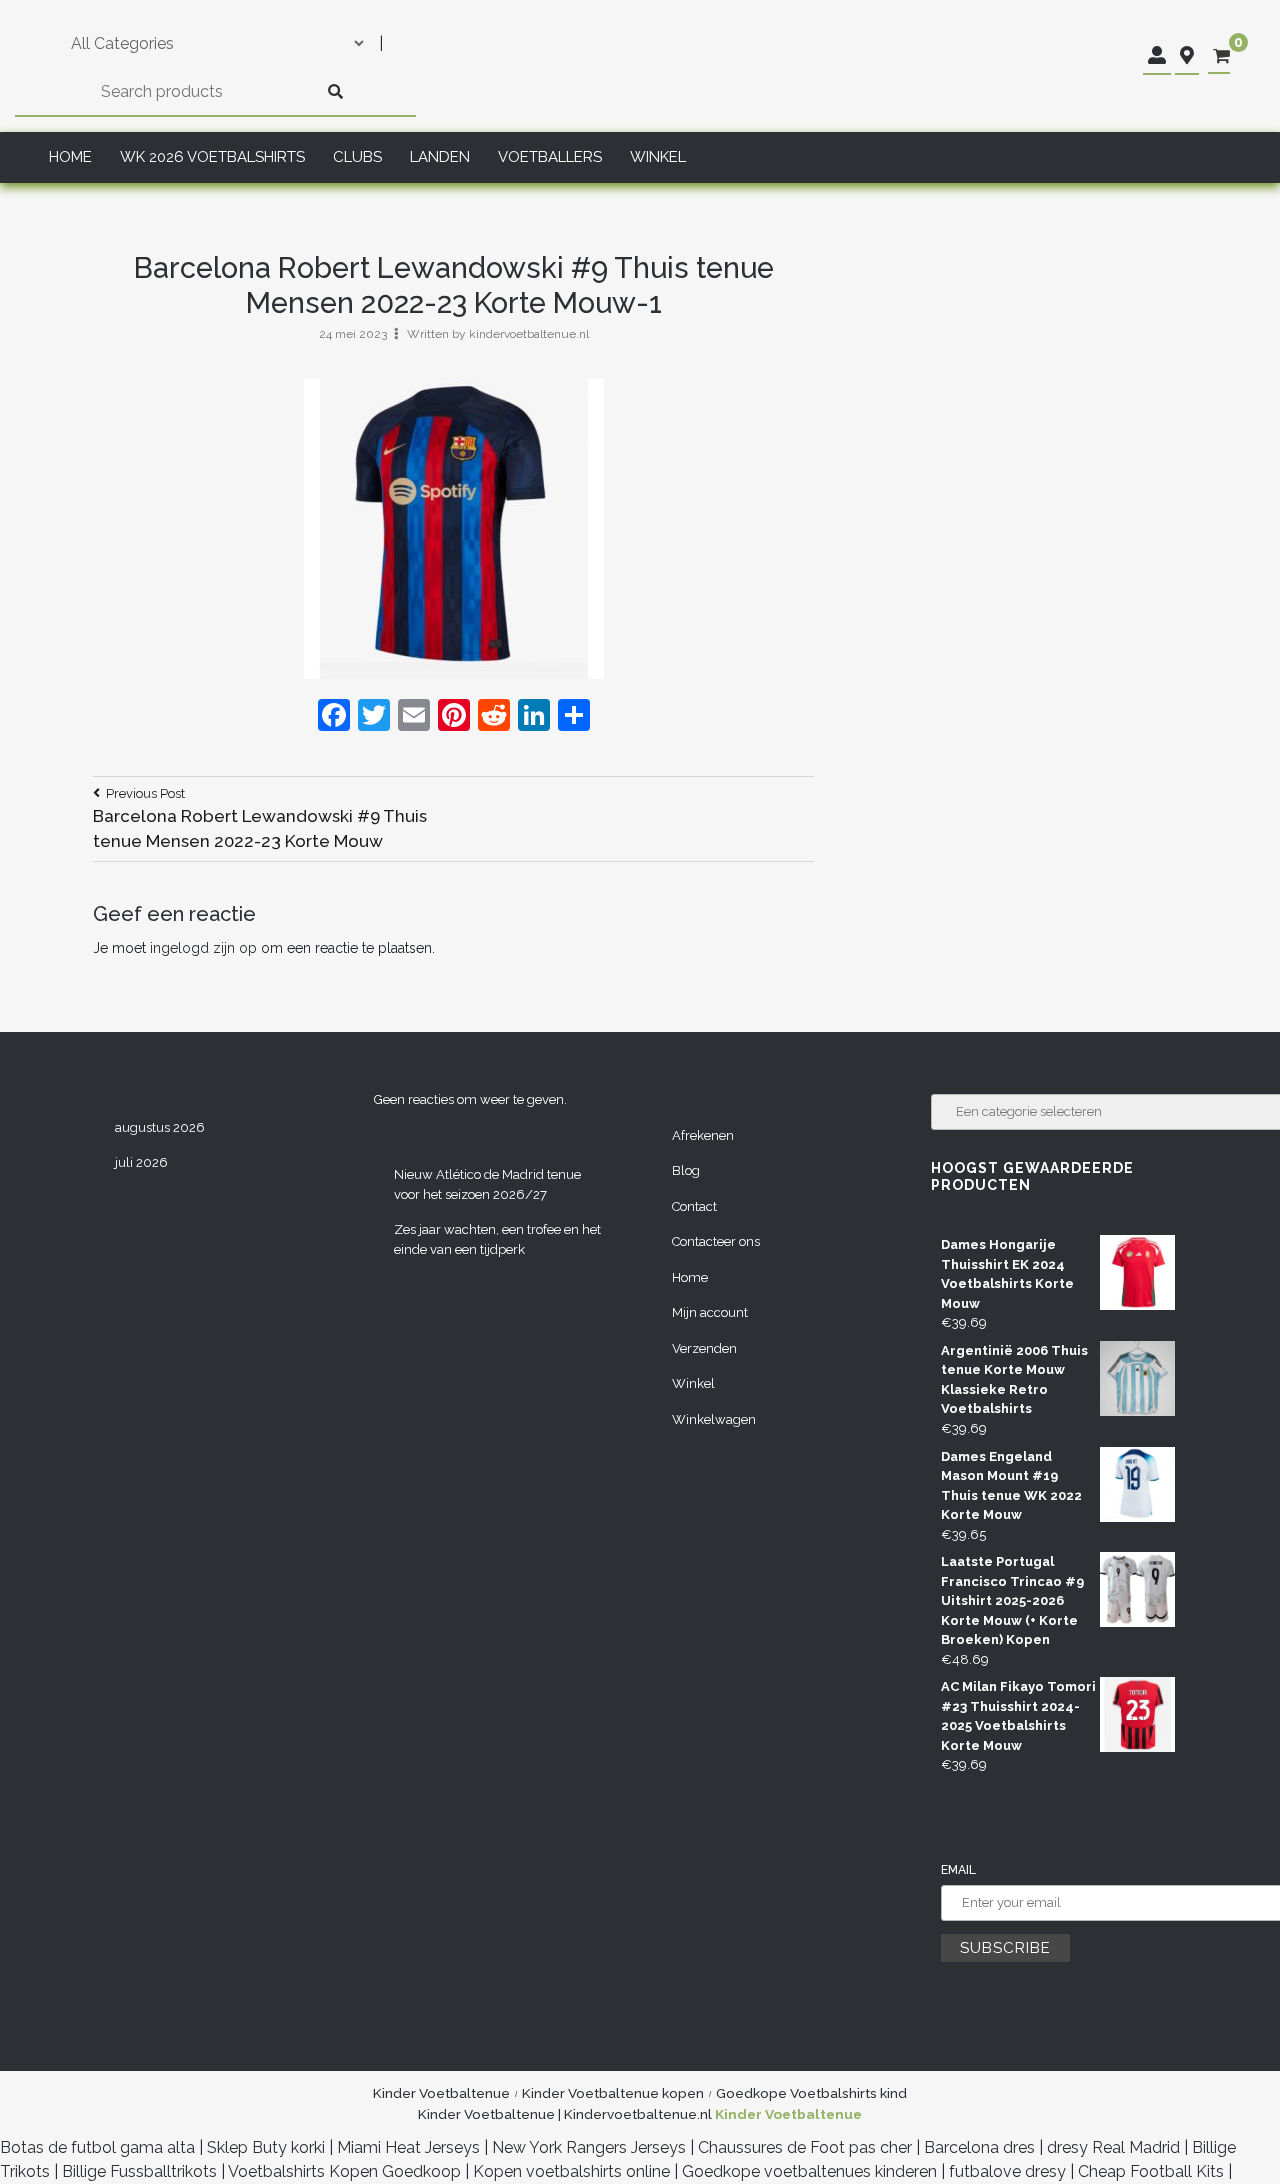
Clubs (357, 157)
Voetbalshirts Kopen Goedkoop (344, 2171)
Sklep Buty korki (266, 2147)
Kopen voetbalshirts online (571, 2171)
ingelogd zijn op (203, 948)
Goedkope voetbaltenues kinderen (809, 2171)
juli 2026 (141, 1162)
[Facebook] (334, 717)
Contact (694, 1206)
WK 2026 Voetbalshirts (212, 157)
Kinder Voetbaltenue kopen (613, 2093)
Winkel (658, 157)
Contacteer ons (716, 1241)
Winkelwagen (714, 1419)
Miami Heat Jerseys (408, 2147)
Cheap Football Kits (1151, 2171)
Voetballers (550, 157)
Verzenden (704, 1348)
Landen (440, 157)
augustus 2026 (160, 1127)
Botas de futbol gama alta (97, 2147)
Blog (686, 1170)
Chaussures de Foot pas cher (805, 2147)
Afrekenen (703, 1135)
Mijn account (710, 1312)
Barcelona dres (979, 2147)
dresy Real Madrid (1113, 2147)
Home (70, 157)
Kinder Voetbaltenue (441, 2093)
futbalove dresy (1007, 2171)
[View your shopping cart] (1221, 56)
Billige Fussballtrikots (139, 2171)
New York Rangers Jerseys (589, 2147)
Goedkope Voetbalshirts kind (811, 2093)
